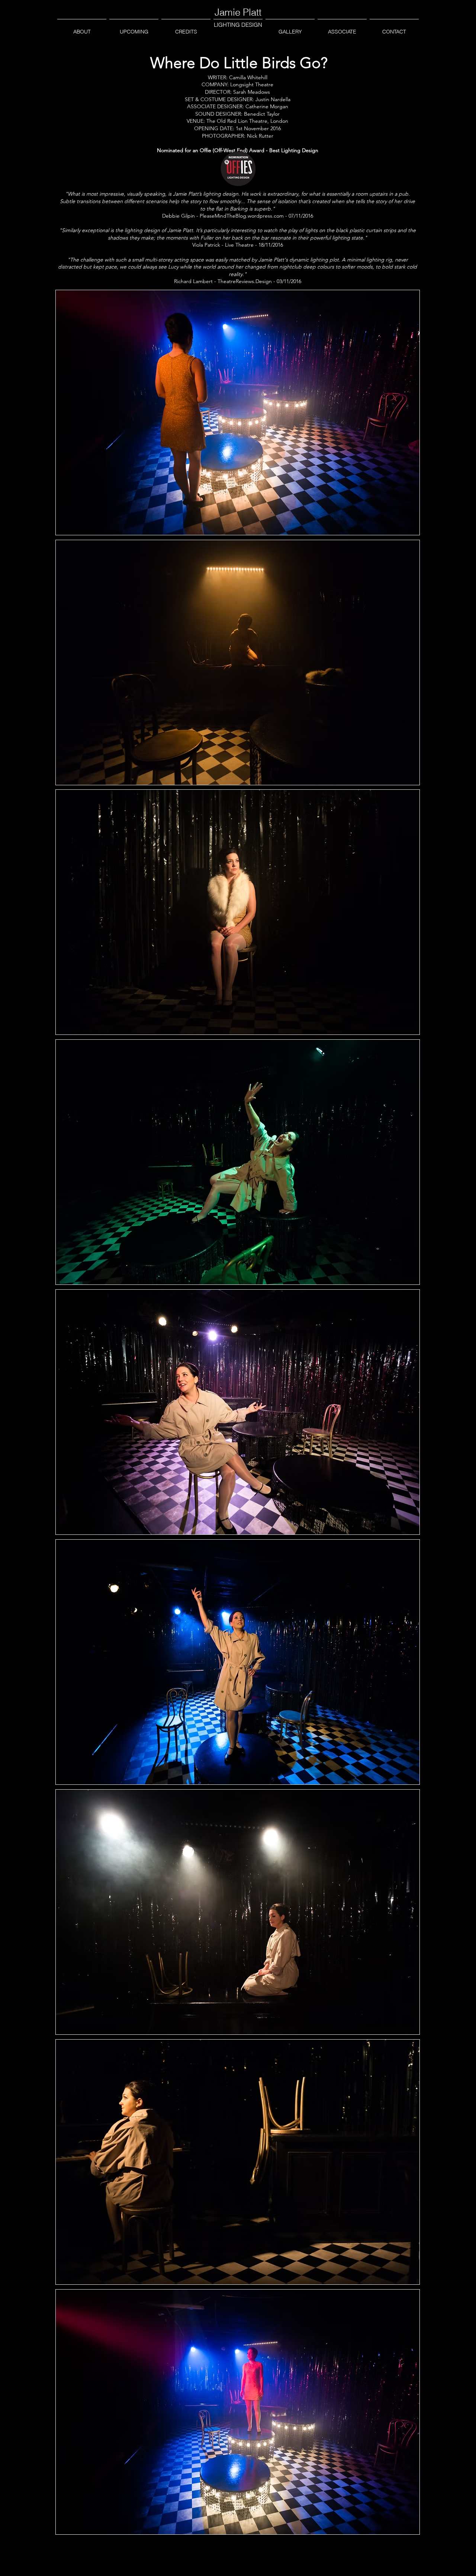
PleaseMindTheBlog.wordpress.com (242, 216)
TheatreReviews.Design (245, 281)
